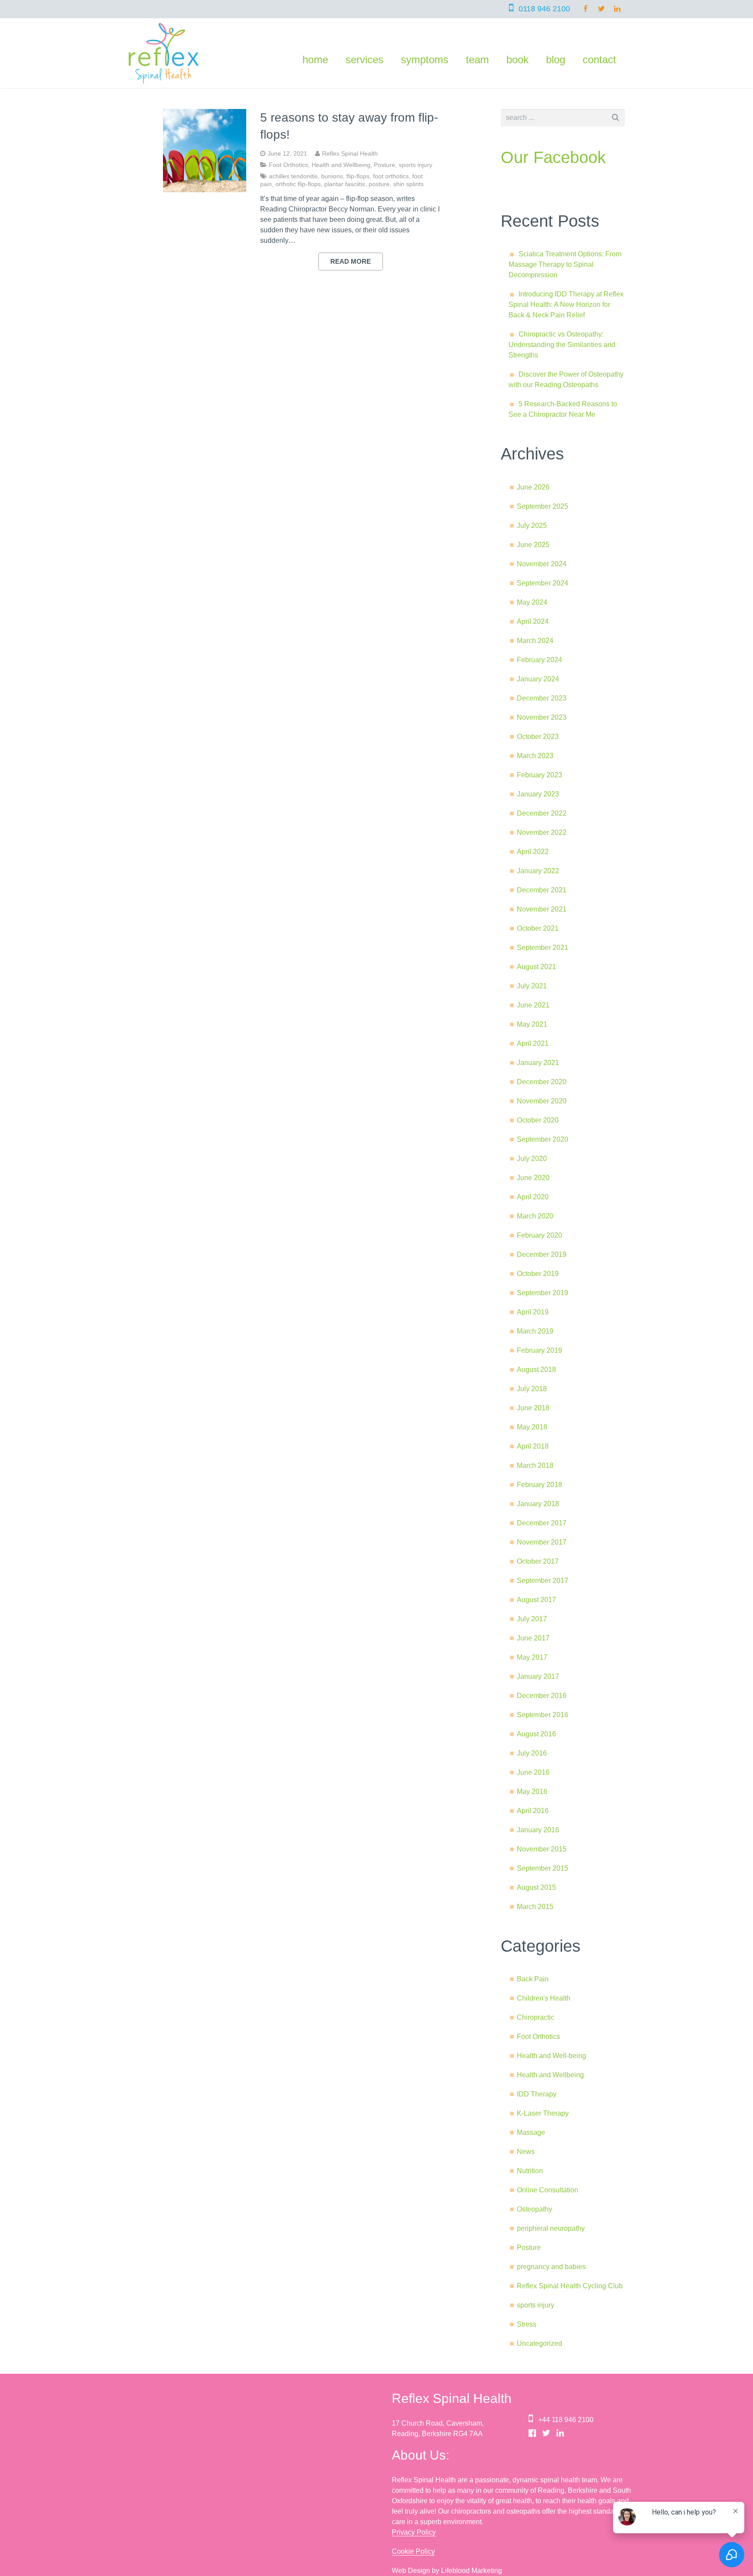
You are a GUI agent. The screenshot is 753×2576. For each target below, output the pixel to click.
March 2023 (535, 756)
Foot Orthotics (288, 165)
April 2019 (533, 1312)
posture (379, 184)
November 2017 (542, 1542)
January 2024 (538, 679)
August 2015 (536, 1887)
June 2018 (533, 1408)
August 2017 (536, 1600)
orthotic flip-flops (298, 184)
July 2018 (532, 1389)
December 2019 (542, 1254)
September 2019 (543, 1293)
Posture (385, 165)
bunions (332, 176)
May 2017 (532, 1657)
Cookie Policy (413, 2551)
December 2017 (542, 1523)
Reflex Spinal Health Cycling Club (570, 2286)
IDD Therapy (537, 2094)
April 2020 (533, 1197)
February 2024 (539, 660)
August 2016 (536, 1734)
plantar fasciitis (345, 184)
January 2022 (538, 871)
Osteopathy (534, 2209)
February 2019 (539, 1350)
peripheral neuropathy (551, 2228)
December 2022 (542, 813)
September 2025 (543, 506)
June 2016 (533, 1772)
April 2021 (533, 1043)
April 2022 (533, 852)
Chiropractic (536, 2017)
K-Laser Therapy (543, 2113)
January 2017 (538, 1676)
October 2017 (538, 1561)
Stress (527, 2324)
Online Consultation (548, 2190)
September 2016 (543, 1715)
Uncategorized (539, 2343)
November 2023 (542, 717)
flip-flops (358, 176)
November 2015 (542, 1849)
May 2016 (532, 1792)
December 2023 (542, 698)
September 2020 (543, 1139)
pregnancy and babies (551, 2267)
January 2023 (538, 794)
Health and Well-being (551, 2056)
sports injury (416, 165)
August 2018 (536, 1370)
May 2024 (532, 602)
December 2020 (542, 1082)
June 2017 (533, 1638)
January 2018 (538, 1504)
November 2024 (542, 564)
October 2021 (538, 928)
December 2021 (542, 890)
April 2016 (533, 1811)
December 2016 (542, 1696)
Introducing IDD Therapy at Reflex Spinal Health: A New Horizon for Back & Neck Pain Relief (566, 305)
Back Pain (533, 1979)
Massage (531, 2132)
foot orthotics (391, 176)
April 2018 (533, 1446)
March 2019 (535, 1331)
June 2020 (533, 1178)
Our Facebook (553, 157)
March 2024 (535, 641)
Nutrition (530, 2171)
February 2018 (539, 1485)
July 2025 (532, 526)
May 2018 (532, 1427)
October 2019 (538, 1274)
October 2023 (538, 737)
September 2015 (543, 1868)
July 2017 (532, 1619)
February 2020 (539, 1235)
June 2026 (533, 487)
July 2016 (532, 1753)
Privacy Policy (414, 2532)
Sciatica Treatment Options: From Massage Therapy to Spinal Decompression (565, 264)
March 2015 (535, 1907)
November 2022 (542, 832)
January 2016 (538, 1830)
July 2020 (532, 1159)
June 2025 (533, 545)
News (526, 2152)
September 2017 (543, 1581)
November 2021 (542, 909)
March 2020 (535, 1216)
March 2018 (535, 1465)
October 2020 (538, 1120)
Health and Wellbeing (341, 165)
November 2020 (542, 1101)
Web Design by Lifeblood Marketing (447, 2571)
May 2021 (532, 1024)
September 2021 (543, 948)
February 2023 (539, 775)
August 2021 (536, 967)
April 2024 (533, 621)
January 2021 (538, 1063)
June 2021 (533, 1005)
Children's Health (544, 1998)
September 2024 (543, 583)
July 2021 (532, 986)
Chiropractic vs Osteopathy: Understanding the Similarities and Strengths (562, 345)
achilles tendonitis (293, 176)
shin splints (408, 184)
